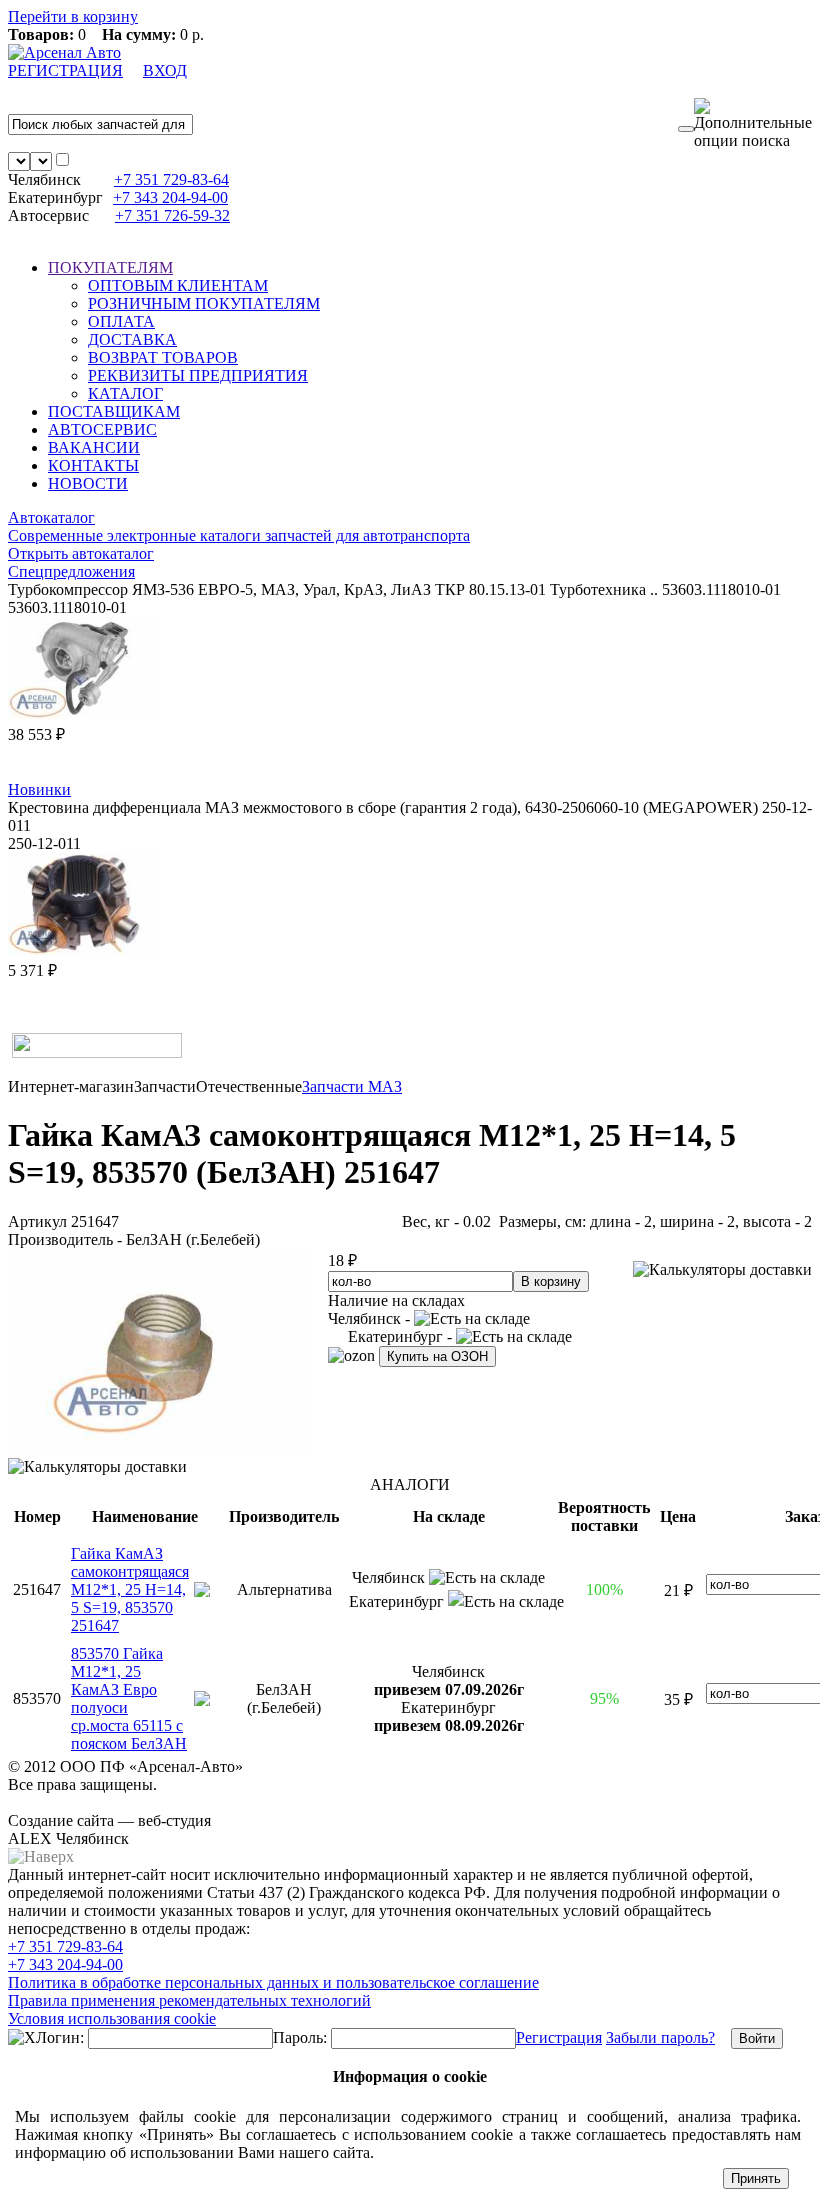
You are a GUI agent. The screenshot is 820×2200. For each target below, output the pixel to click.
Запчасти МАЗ (352, 1086)
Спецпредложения (71, 571)
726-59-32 (172, 215)
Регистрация (559, 2037)
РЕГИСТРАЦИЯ (65, 70)
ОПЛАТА (121, 321)
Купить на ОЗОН (437, 1356)
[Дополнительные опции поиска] (753, 124)
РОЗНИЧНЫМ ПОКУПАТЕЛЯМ (204, 303)
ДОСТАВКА (132, 339)
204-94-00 (170, 197)
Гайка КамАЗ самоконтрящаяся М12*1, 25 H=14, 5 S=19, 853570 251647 (130, 1589)
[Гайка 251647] (158, 1448)
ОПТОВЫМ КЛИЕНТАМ (178, 285)
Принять (756, 2178)
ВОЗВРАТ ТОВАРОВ (163, 357)
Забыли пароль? (660, 2037)
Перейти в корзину (73, 16)
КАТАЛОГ (125, 393)
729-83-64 (171, 179)
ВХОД (165, 70)
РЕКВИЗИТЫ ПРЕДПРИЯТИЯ (198, 375)
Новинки (39, 789)
